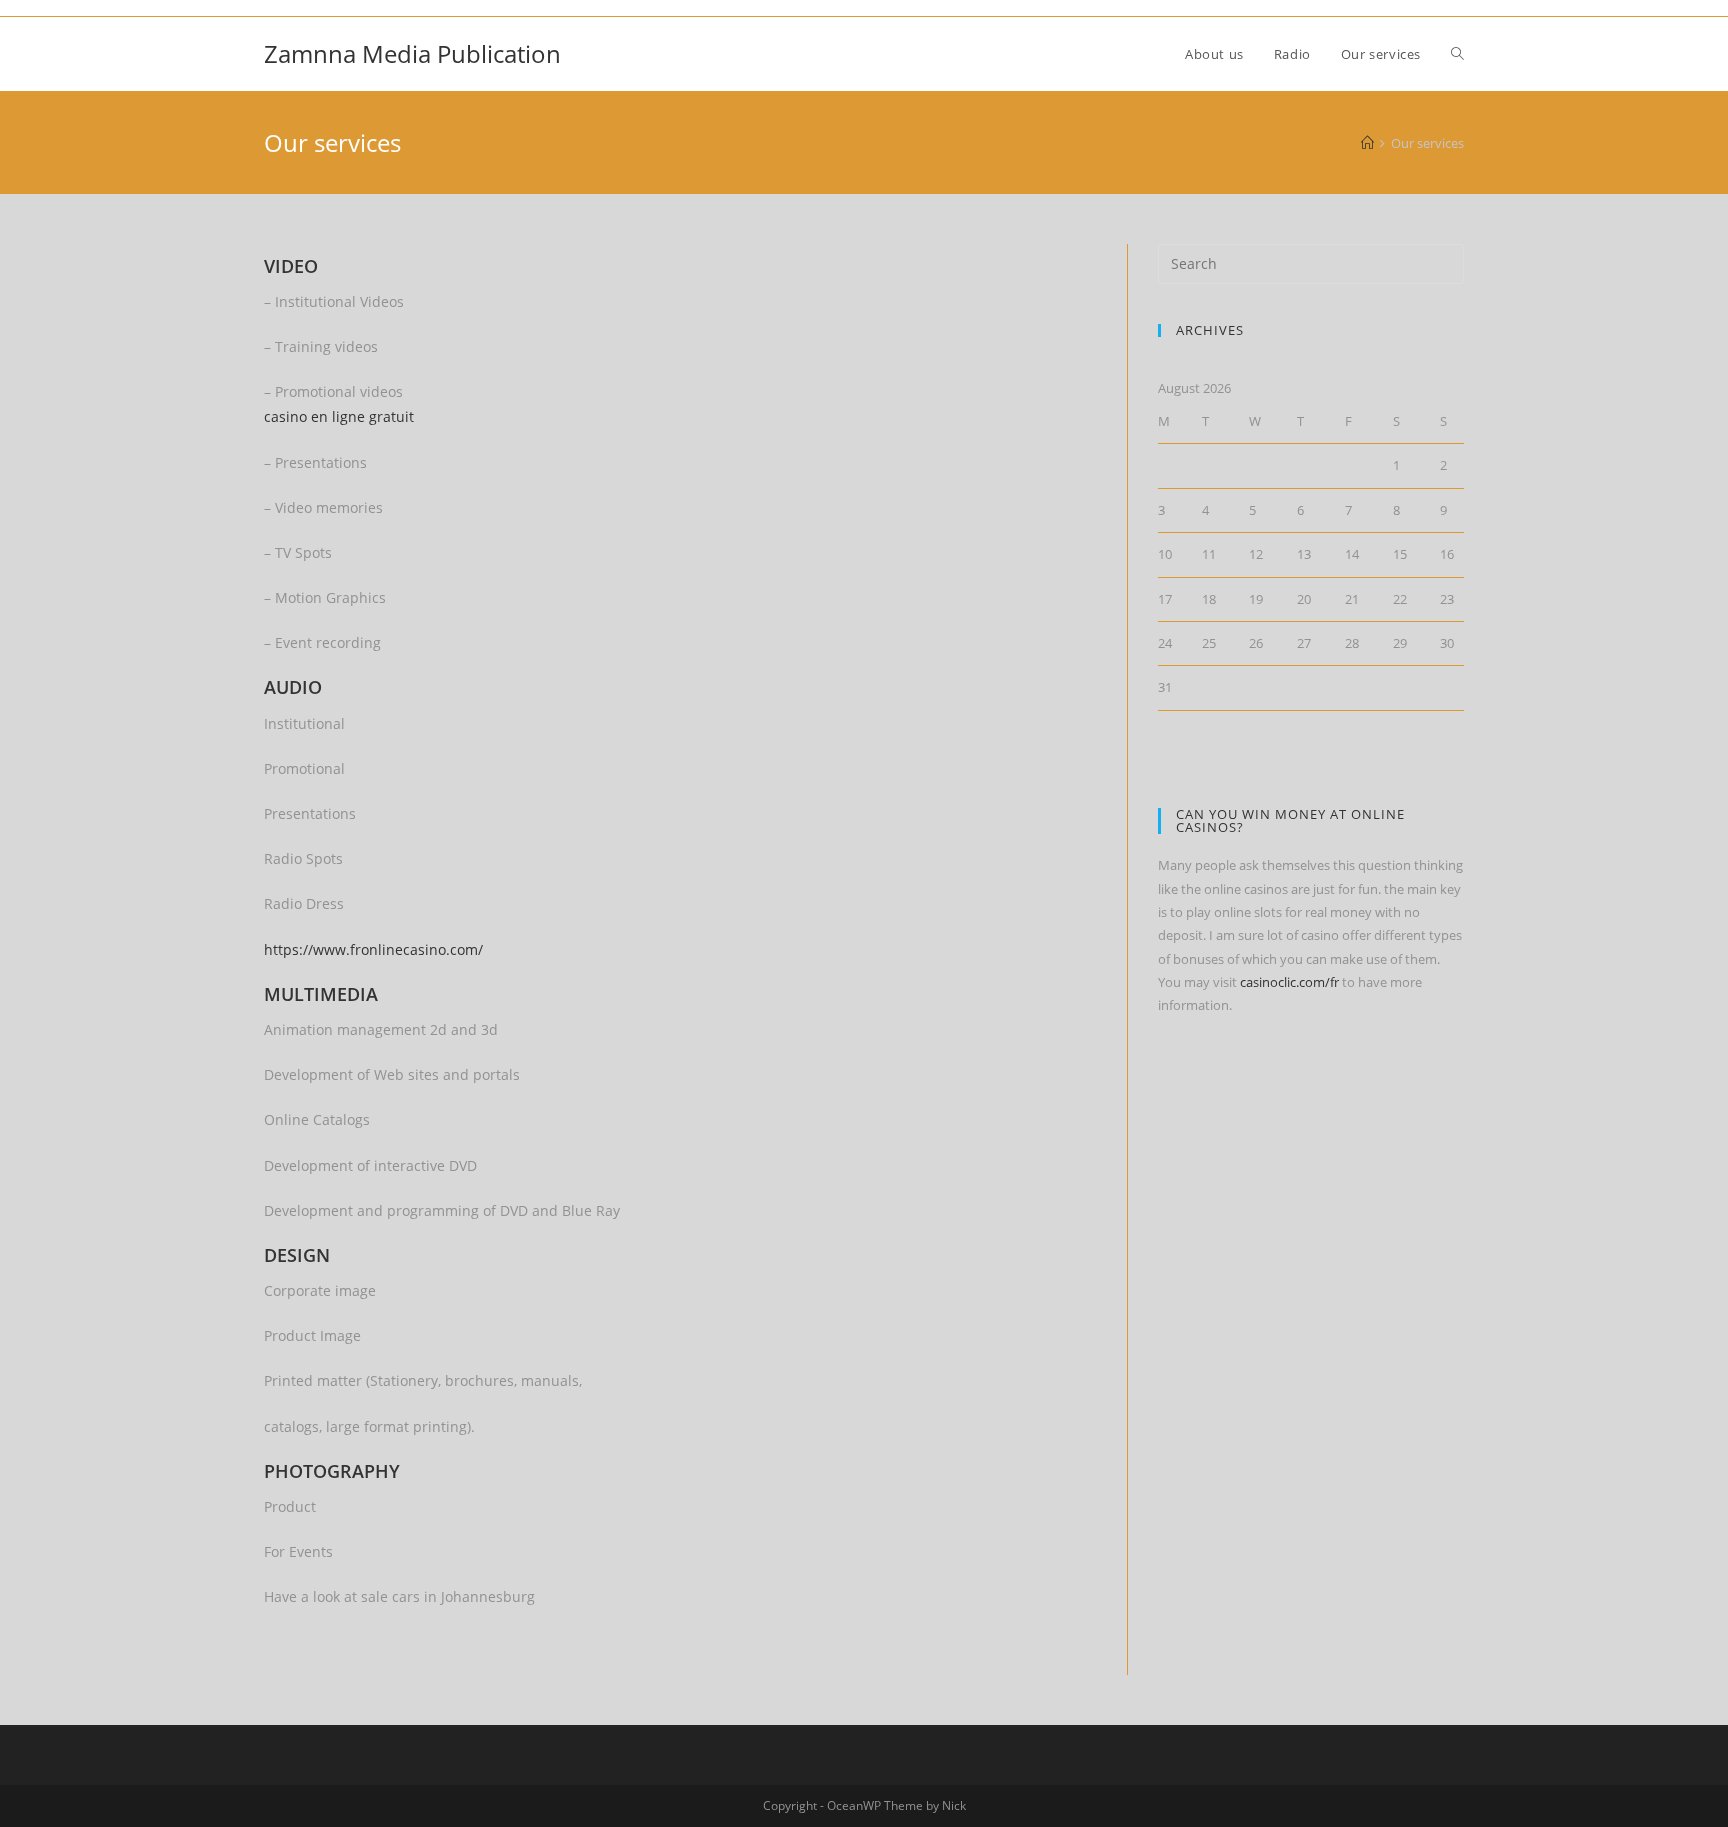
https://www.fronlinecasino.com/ (373, 949)
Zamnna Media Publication (412, 53)
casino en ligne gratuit (339, 416)
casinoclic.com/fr (1289, 982)
